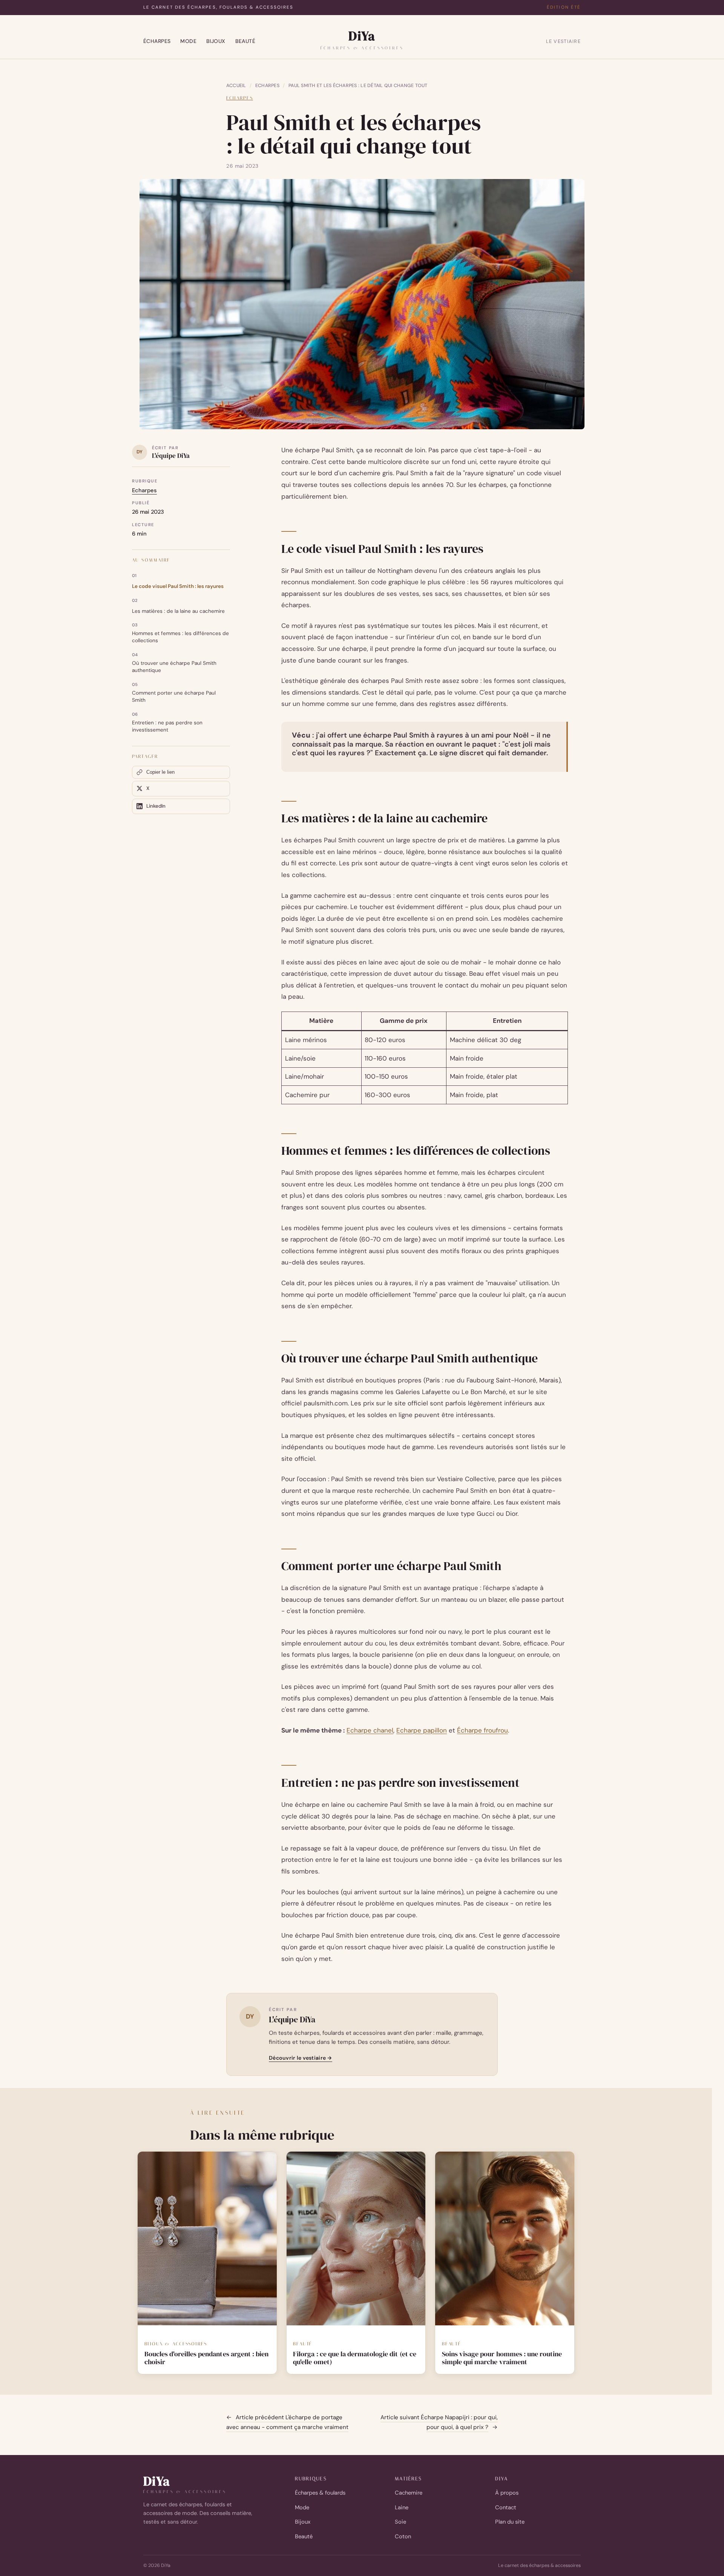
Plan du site (510, 2522)
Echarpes (267, 86)
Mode (188, 41)
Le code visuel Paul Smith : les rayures (178, 586)
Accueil (236, 86)
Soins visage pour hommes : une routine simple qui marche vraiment (502, 2358)
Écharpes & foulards (320, 2493)
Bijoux (216, 41)
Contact (506, 2507)
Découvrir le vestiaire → (301, 2058)
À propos (507, 2493)
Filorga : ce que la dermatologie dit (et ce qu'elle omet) (355, 2358)
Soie (400, 2522)
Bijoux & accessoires (176, 2344)
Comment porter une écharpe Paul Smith (174, 696)
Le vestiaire (563, 41)
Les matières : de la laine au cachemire (178, 611)
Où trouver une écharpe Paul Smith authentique (174, 667)
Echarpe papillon (422, 1730)
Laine (402, 2507)
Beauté (245, 41)
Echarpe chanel (370, 1730)
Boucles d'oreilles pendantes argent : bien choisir (206, 2358)
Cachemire (409, 2493)
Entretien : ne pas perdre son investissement (167, 726)
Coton (403, 2536)
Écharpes (157, 41)
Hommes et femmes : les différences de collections (180, 637)
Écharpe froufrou (482, 1730)
